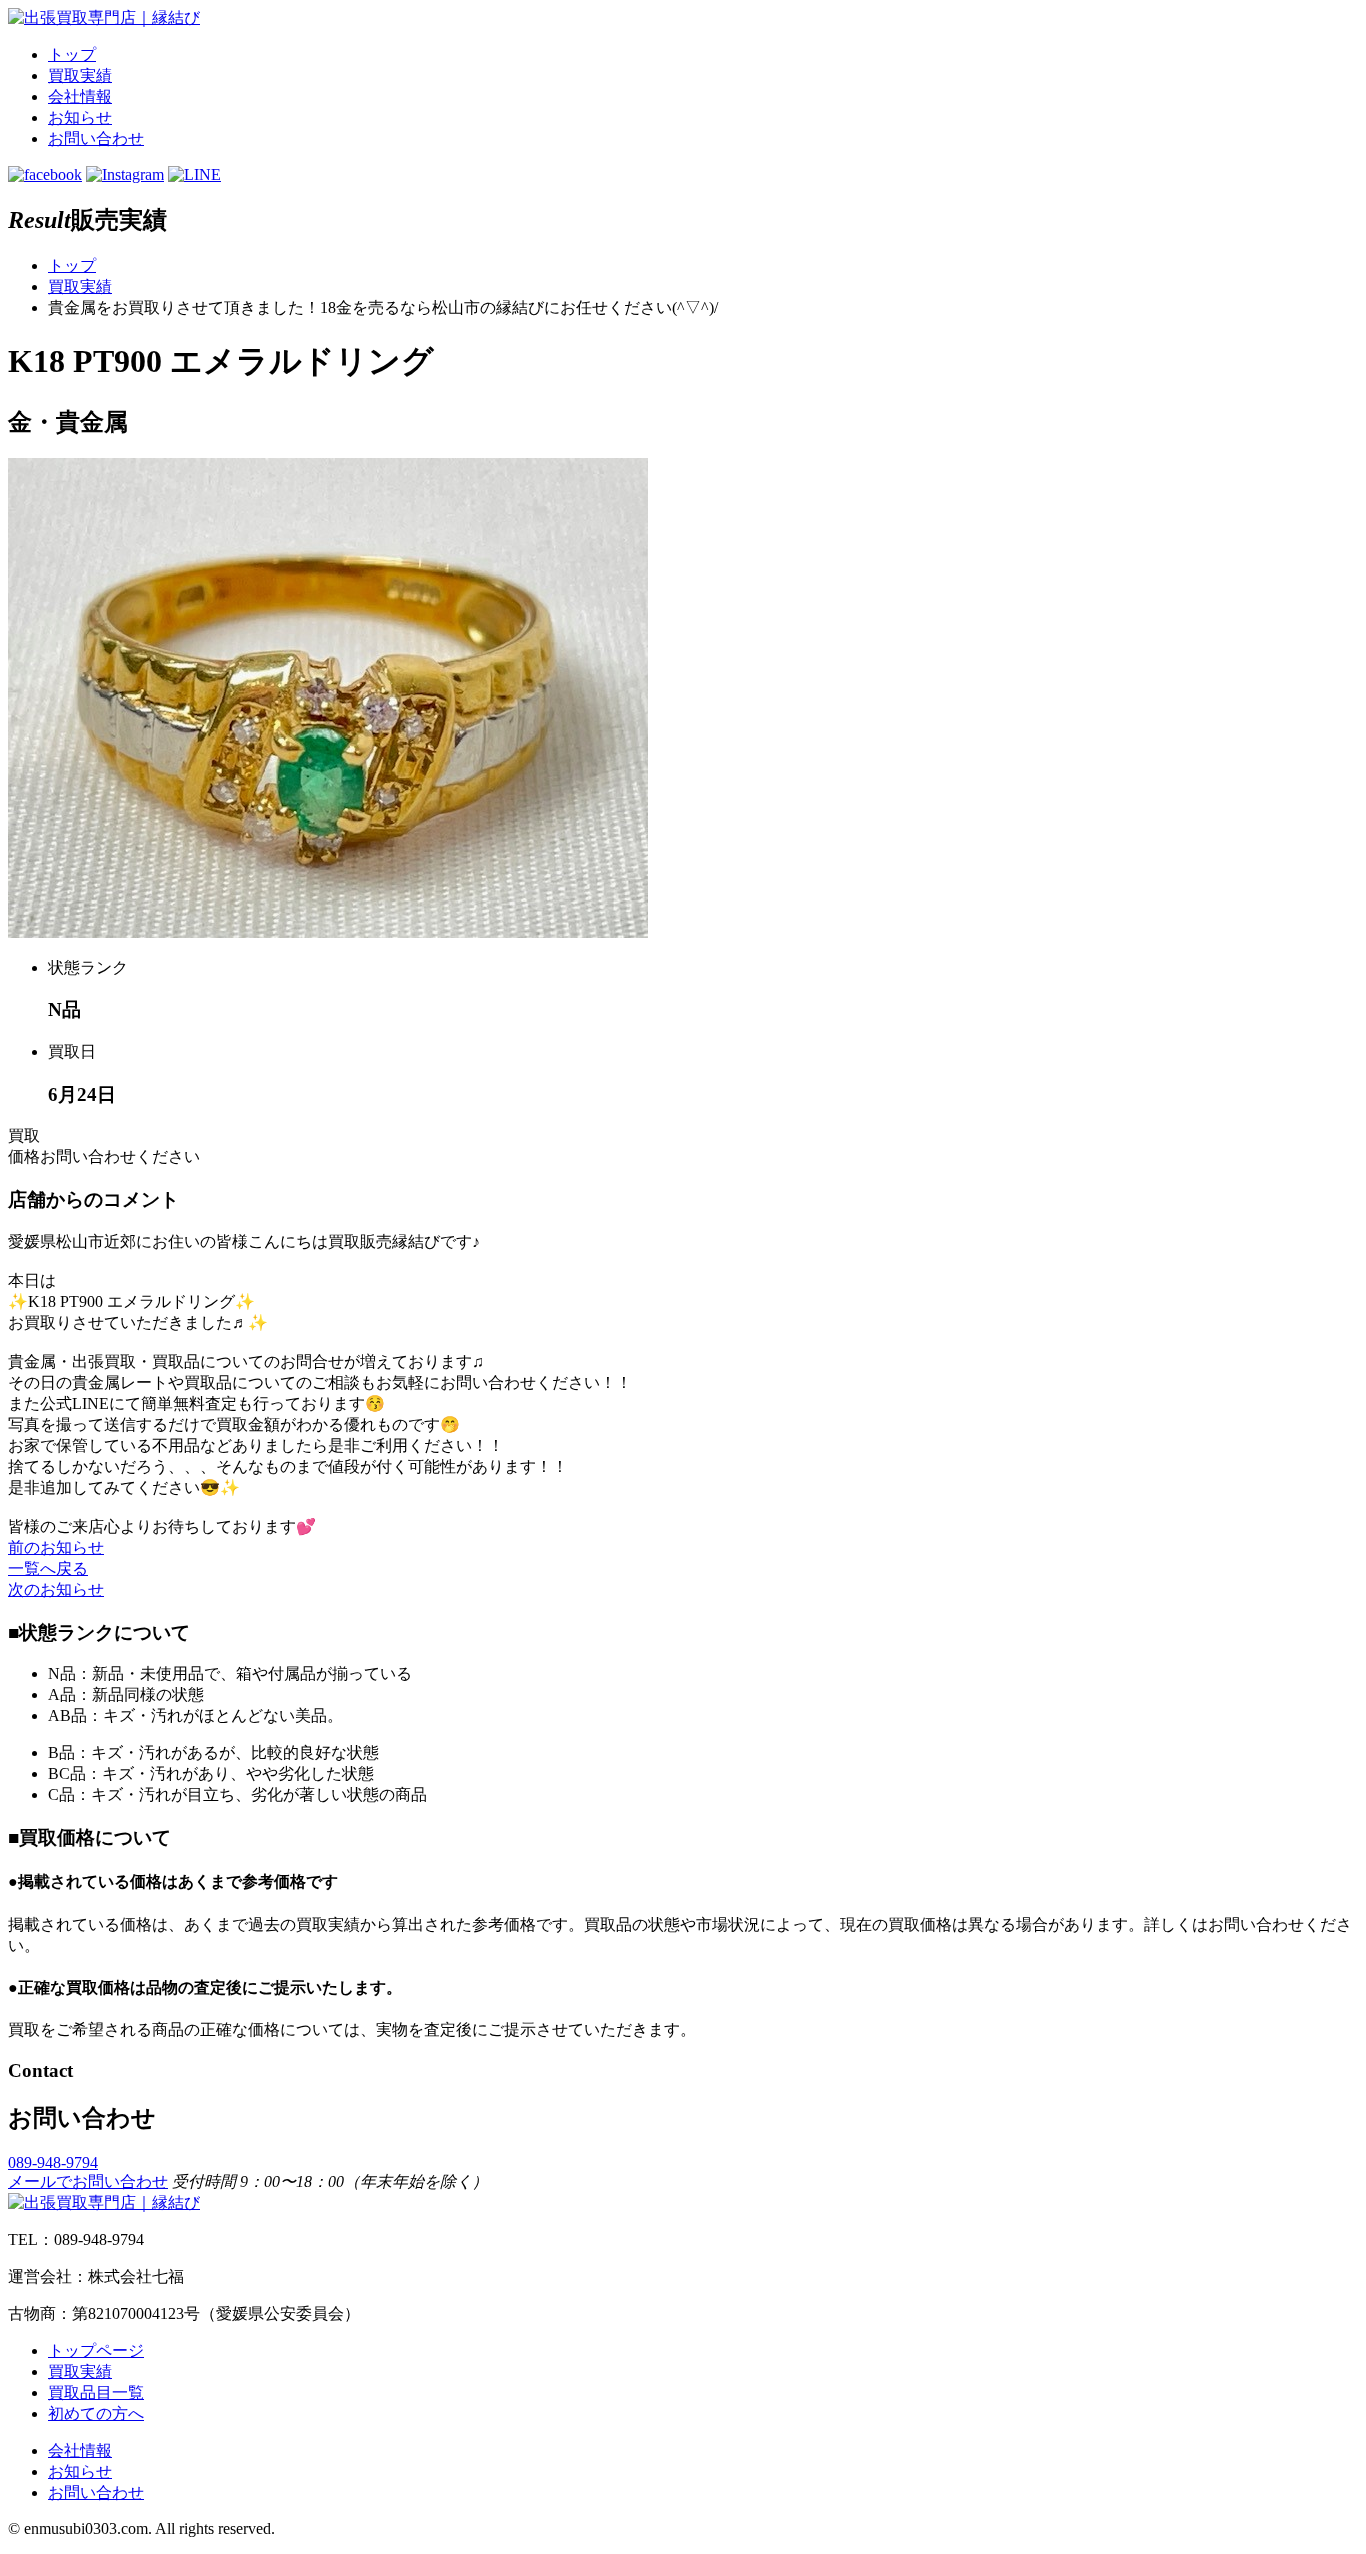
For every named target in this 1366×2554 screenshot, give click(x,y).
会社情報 (80, 96)
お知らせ (80, 117)
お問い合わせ (96, 138)
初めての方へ (96, 2413)
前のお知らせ (56, 1547)
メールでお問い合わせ (88, 2181)
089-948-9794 (53, 2162)
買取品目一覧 (96, 2392)
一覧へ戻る (48, 1568)
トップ (72, 54)
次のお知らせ (56, 1589)
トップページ (96, 2350)
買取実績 (80, 75)
